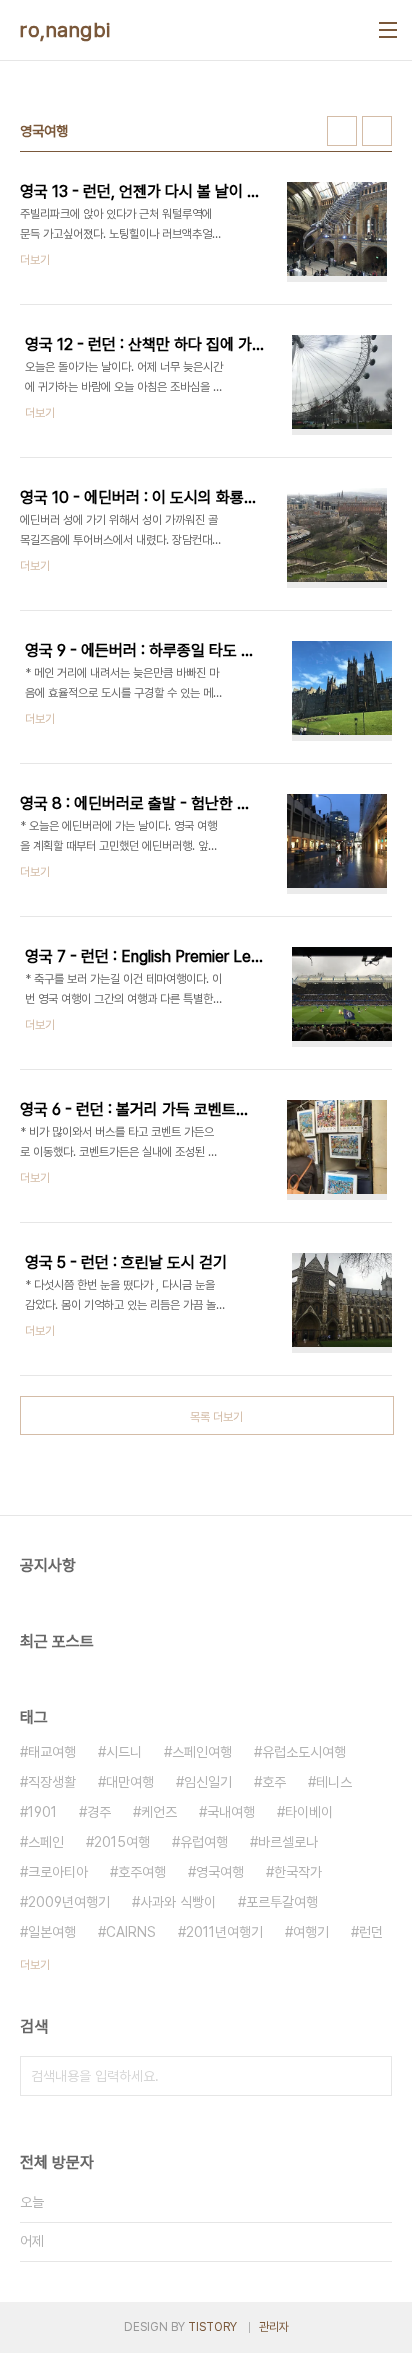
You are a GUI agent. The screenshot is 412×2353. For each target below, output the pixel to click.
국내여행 (231, 1812)
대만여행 (130, 1782)
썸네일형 (342, 131)
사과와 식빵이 (178, 1902)
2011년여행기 (224, 1932)
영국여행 (220, 1872)
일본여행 (52, 1932)
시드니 (124, 1752)
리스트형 (377, 131)
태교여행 (52, 1752)
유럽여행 (204, 1842)
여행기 (311, 1932)
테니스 (334, 1782)
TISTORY (212, 2327)
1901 (42, 1812)
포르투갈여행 (282, 1902)
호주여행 (142, 1872)
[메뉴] (388, 30)
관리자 (274, 2327)
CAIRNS (131, 1932)
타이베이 (309, 1812)
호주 (274, 1782)
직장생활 (52, 1782)
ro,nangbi (65, 30)
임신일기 (208, 1782)
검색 (372, 2076)
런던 (371, 1932)
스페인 (46, 1842)
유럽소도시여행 (304, 1752)
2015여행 (122, 1842)
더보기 (35, 1965)
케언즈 (159, 1812)
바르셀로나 (288, 1842)
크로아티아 (58, 1872)
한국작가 (298, 1872)
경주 (99, 1812)
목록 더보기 (216, 1417)
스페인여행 (202, 1752)
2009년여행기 (69, 1902)
